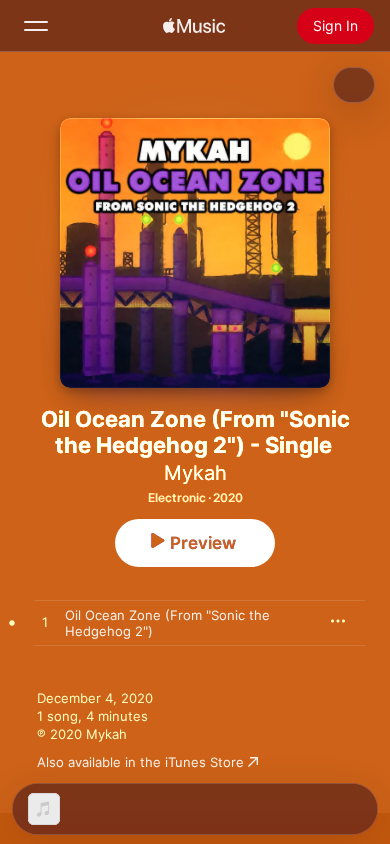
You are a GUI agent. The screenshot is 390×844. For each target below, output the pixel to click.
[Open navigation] (36, 26)
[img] (194, 26)
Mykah (195, 473)
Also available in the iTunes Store (140, 762)
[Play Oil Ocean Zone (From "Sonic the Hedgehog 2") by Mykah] (45, 623)
